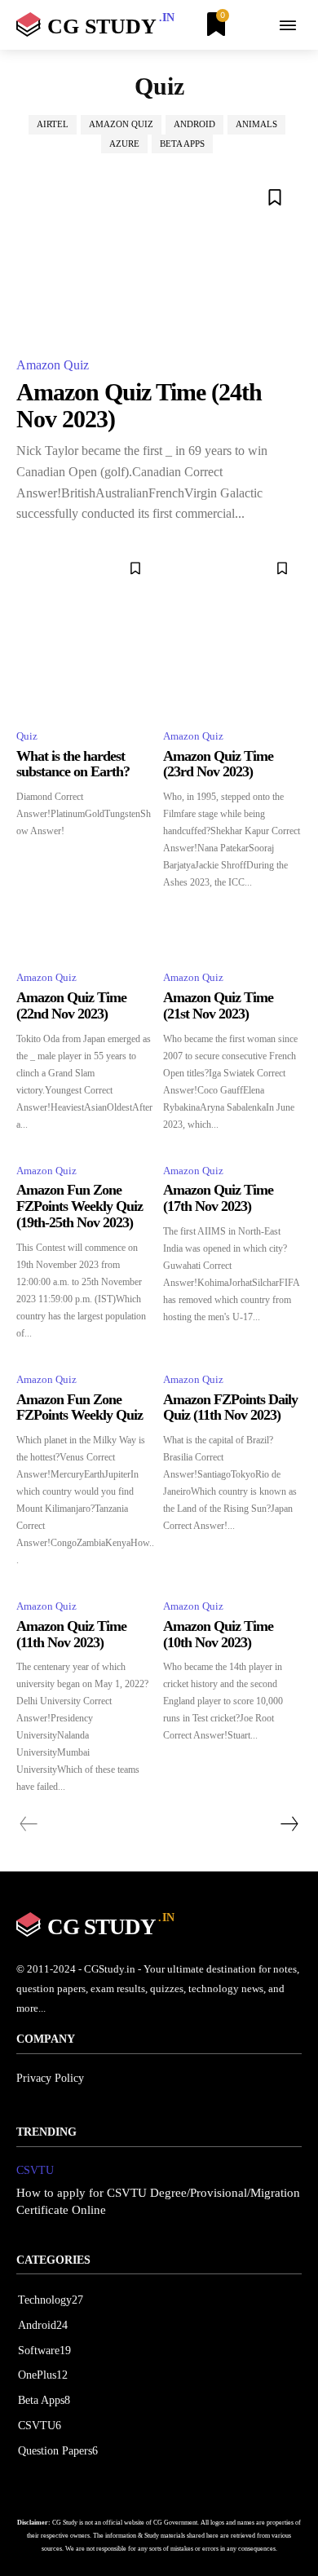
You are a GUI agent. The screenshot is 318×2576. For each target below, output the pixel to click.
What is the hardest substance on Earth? (73, 764)
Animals (256, 124)
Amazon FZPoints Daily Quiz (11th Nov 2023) (230, 1407)
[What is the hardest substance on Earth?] (86, 632)
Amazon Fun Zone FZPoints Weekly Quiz (79, 1407)
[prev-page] (29, 1824)
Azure (124, 144)
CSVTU (35, 2170)
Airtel (53, 124)
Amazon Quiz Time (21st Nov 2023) (218, 1005)
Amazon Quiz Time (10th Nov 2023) (218, 1634)
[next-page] (289, 1824)
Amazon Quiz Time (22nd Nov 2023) (71, 1005)
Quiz (27, 736)
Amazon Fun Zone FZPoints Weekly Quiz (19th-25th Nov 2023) (79, 1206)
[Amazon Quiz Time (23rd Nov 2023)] (232, 632)
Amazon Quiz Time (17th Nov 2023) (218, 1198)
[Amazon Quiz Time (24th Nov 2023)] (159, 256)
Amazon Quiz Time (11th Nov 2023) (71, 1634)
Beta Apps (182, 144)
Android (194, 124)
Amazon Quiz (121, 124)
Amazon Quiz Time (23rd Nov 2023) (218, 764)
